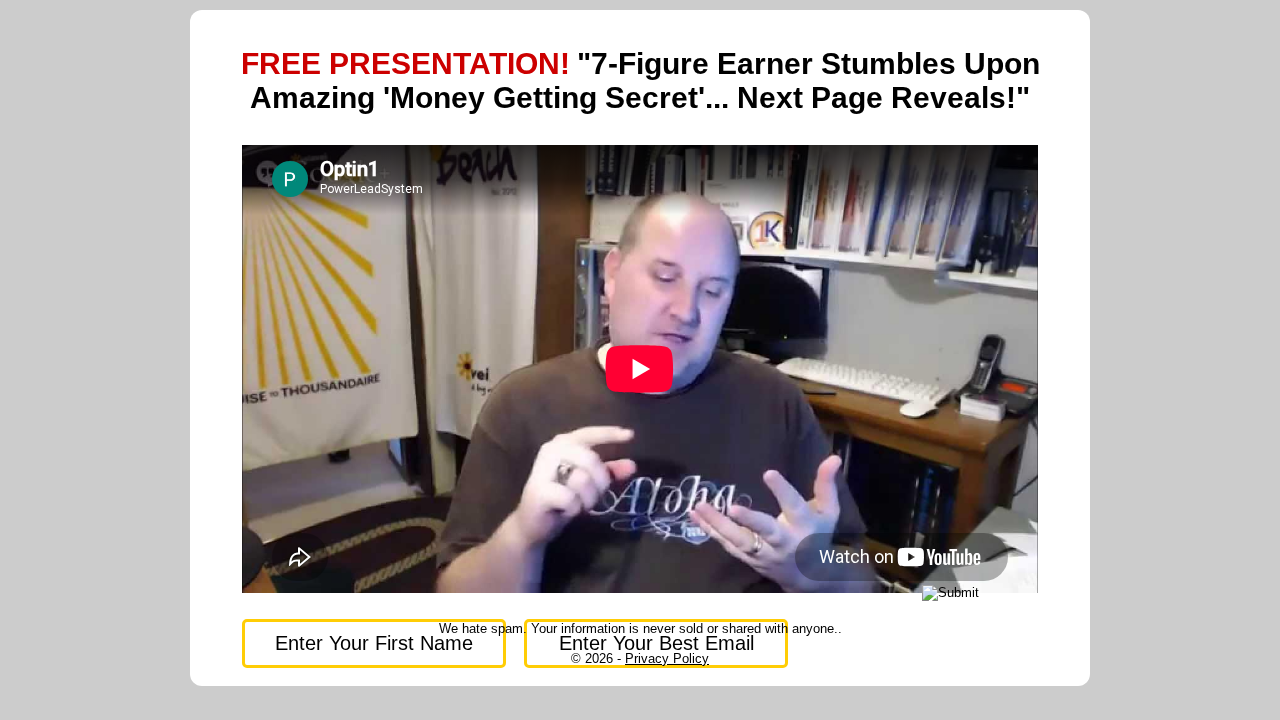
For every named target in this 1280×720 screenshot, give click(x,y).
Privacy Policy (667, 658)
